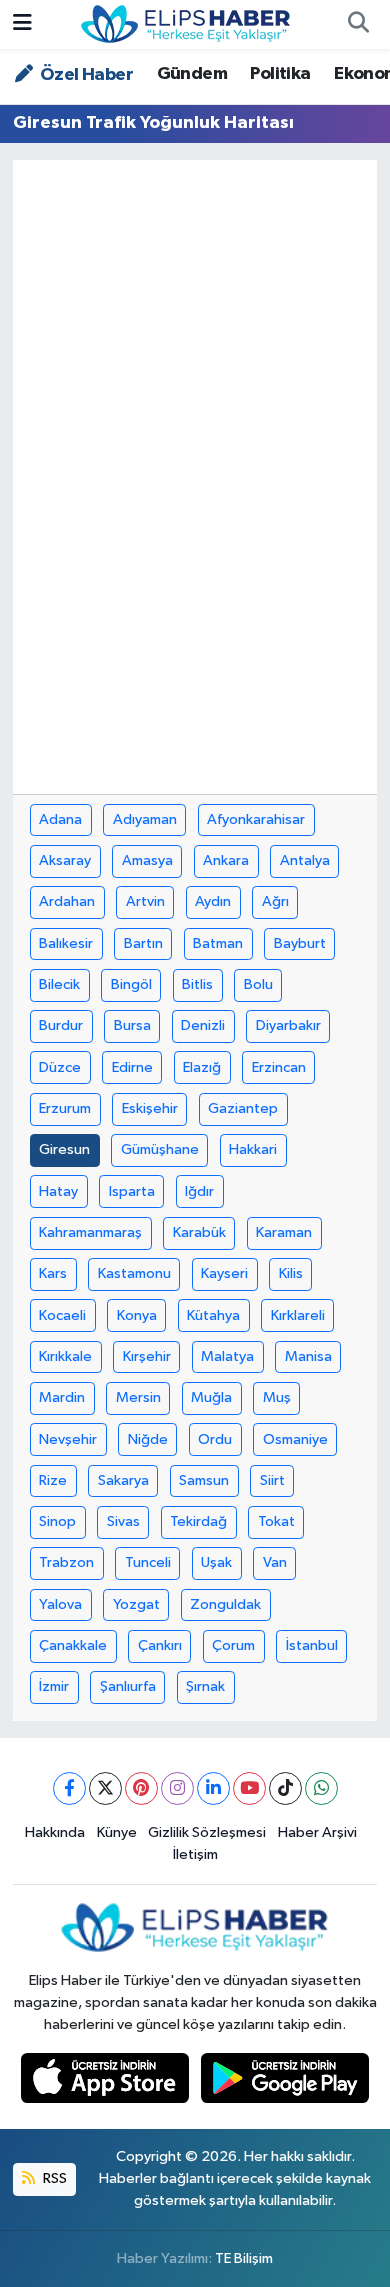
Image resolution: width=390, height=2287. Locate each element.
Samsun (204, 1480)
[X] (105, 1788)
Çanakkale (73, 1645)
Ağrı (275, 901)
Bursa (132, 1025)
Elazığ (202, 1067)
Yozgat (136, 1604)
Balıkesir (66, 943)
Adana (60, 819)
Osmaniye (295, 1439)
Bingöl (131, 984)
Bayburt (300, 943)
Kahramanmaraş (90, 1232)
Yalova (60, 1604)
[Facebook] (69, 1788)
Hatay (58, 1191)
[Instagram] (177, 1788)
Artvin (145, 901)
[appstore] (107, 2082)
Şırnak (205, 1686)
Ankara (226, 860)
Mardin (62, 1397)
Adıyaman (145, 819)
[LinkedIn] (213, 1788)
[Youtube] (249, 1788)
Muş (277, 1397)
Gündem (192, 74)
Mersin (138, 1397)
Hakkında (55, 1832)
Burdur (61, 1025)
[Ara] (358, 25)
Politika (280, 74)
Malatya (227, 1356)
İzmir (54, 1686)
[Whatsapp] (321, 1788)
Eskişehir (150, 1108)
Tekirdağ (198, 1521)
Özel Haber (85, 75)
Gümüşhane (160, 1149)
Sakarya (123, 1480)
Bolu (258, 984)
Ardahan (67, 901)
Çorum (233, 1645)
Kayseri (224, 1273)
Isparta (132, 1191)
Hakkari (253, 1149)
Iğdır (199, 1191)
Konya (137, 1315)
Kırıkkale (65, 1356)
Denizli (203, 1025)
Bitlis (197, 984)
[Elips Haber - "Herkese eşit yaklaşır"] (186, 23)
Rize (53, 1480)
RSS (53, 2178)
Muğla (211, 1397)
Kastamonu (134, 1273)
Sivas (123, 1521)
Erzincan (279, 1067)
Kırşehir (147, 1356)
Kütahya (213, 1315)
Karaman (284, 1232)
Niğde (148, 1439)
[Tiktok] (285, 1788)
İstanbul (312, 1645)
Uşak (216, 1562)
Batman (218, 943)
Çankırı (160, 1645)
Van (275, 1562)
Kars (53, 1273)
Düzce (60, 1067)
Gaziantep (243, 1108)
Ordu (215, 1439)
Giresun (64, 1149)
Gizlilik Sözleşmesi (207, 1832)
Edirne (132, 1067)
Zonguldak (225, 1604)
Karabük (199, 1232)
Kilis (291, 1273)
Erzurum (65, 1108)
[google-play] (285, 2082)
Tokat (276, 1521)
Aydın (213, 901)
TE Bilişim (244, 2258)
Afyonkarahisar (256, 819)
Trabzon (66, 1562)
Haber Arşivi (317, 1832)
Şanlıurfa (128, 1686)
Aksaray (65, 860)
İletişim (195, 1854)
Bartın (143, 943)
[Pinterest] (141, 1788)
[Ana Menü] (22, 24)
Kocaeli (62, 1315)
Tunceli (148, 1562)
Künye (117, 1832)
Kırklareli (298, 1315)
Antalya (305, 860)
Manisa (308, 1356)
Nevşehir (68, 1439)
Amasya (147, 860)
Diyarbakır (288, 1025)
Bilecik (59, 984)
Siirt (272, 1480)
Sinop (57, 1521)
